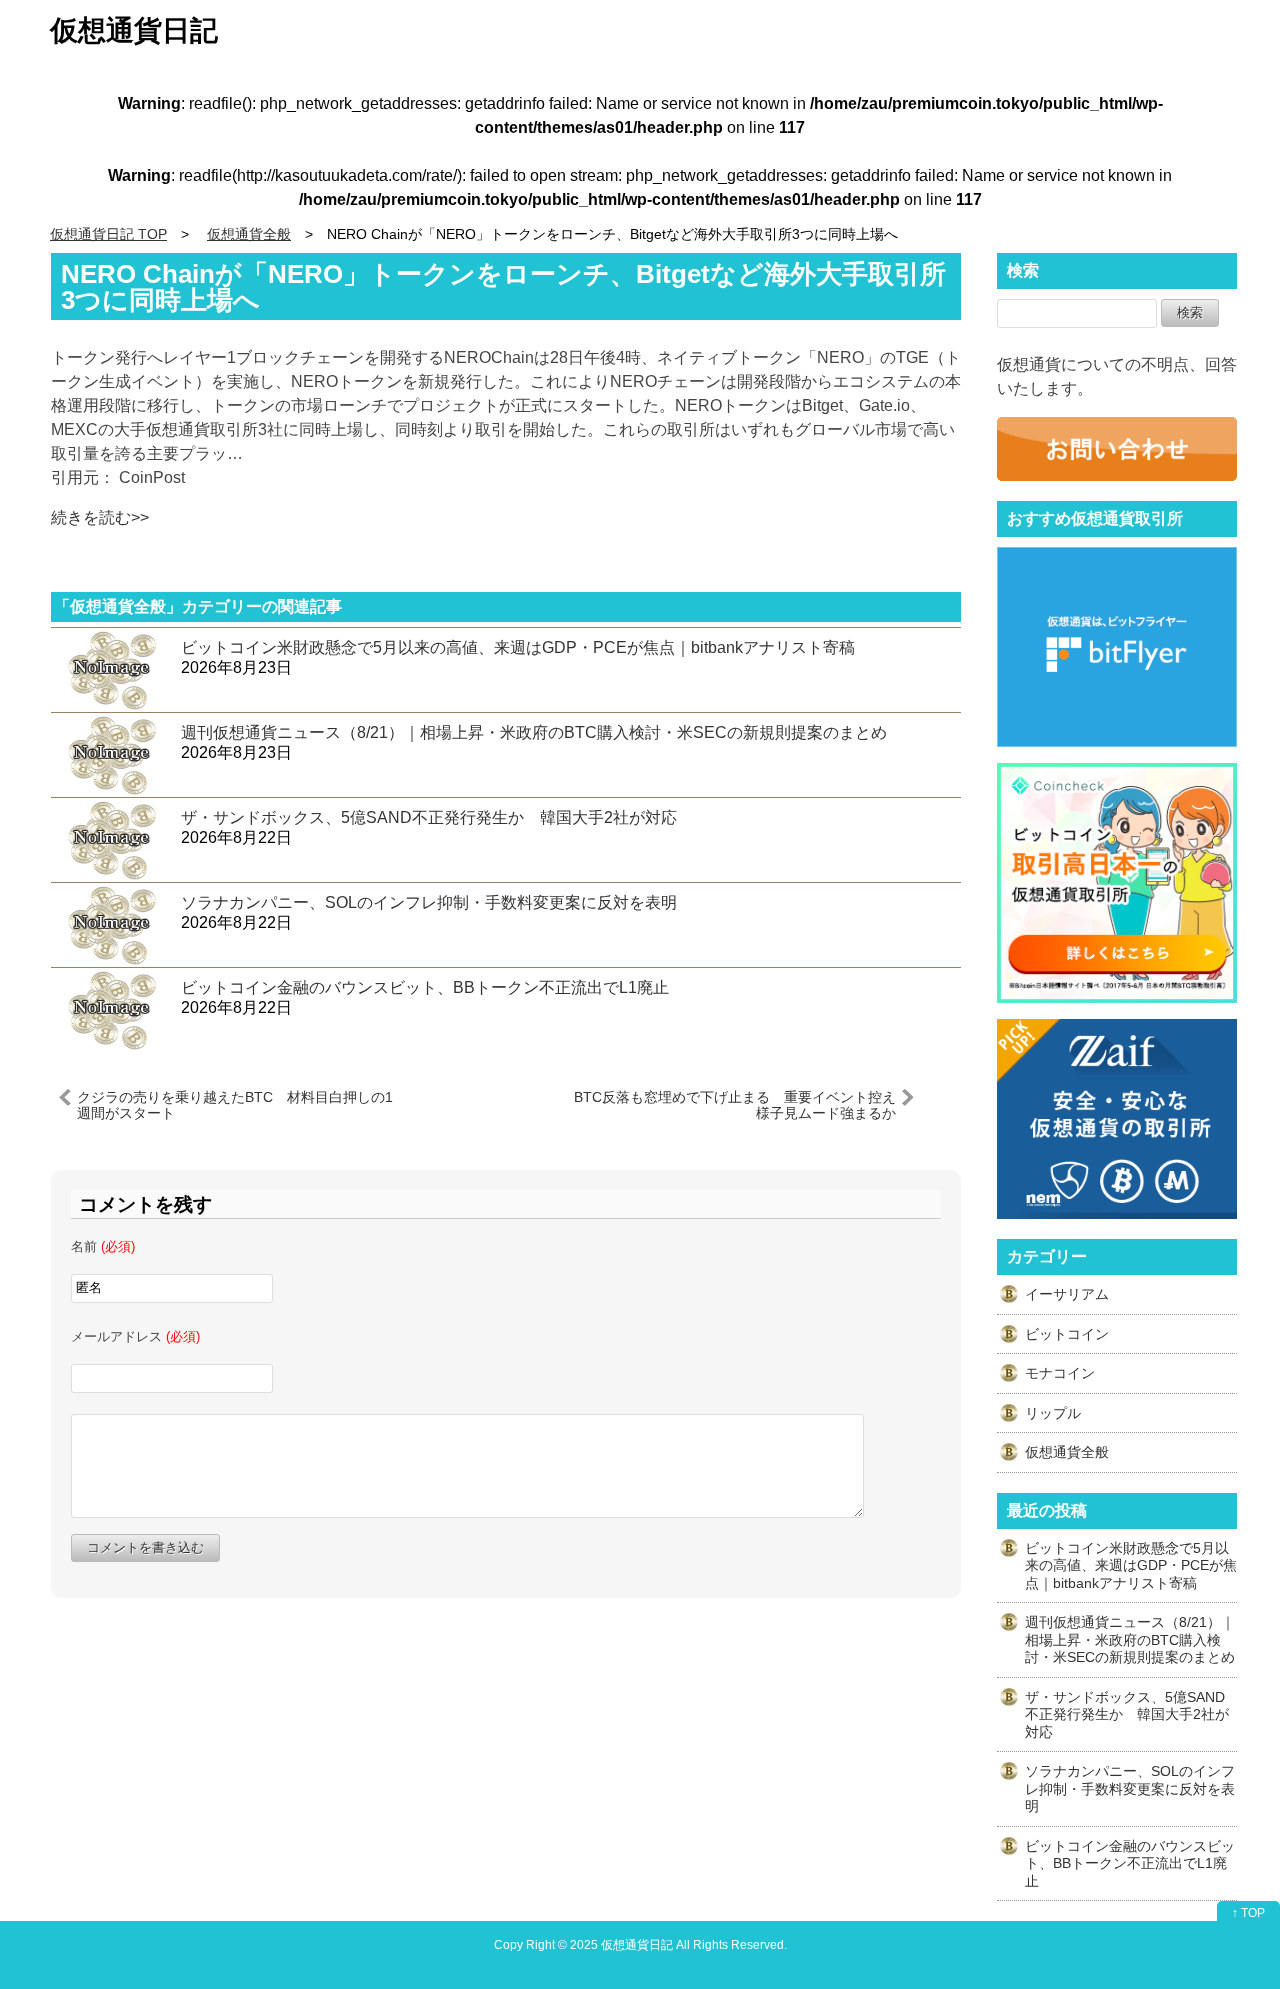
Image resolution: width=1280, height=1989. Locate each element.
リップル (1053, 1413)
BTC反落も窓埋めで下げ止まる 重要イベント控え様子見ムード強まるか (735, 1104)
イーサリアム (1067, 1294)
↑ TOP (1248, 1913)
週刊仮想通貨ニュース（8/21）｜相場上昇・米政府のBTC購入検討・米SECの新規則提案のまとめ (534, 732)
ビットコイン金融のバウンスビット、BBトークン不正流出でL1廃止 (433, 987)
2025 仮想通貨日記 (621, 1944)
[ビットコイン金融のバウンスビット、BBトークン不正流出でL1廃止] (111, 1009)
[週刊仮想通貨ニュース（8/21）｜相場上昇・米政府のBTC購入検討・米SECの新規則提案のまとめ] (111, 754)
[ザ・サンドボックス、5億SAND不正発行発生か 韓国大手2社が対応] (111, 839)
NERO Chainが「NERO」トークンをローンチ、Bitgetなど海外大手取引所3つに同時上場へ (503, 287)
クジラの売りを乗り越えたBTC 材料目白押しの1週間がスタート (235, 1104)
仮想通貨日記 (134, 30)
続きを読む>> (100, 517)
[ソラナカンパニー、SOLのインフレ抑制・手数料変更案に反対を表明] (111, 924)
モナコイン (1060, 1373)
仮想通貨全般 (1067, 1452)
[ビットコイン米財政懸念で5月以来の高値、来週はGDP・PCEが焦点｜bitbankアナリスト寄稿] (111, 669)
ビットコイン (1067, 1334)
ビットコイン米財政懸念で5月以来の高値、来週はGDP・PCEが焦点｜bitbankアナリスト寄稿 (518, 647)
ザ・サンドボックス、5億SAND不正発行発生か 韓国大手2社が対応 (429, 817)
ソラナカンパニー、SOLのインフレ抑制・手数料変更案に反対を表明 (429, 902)
